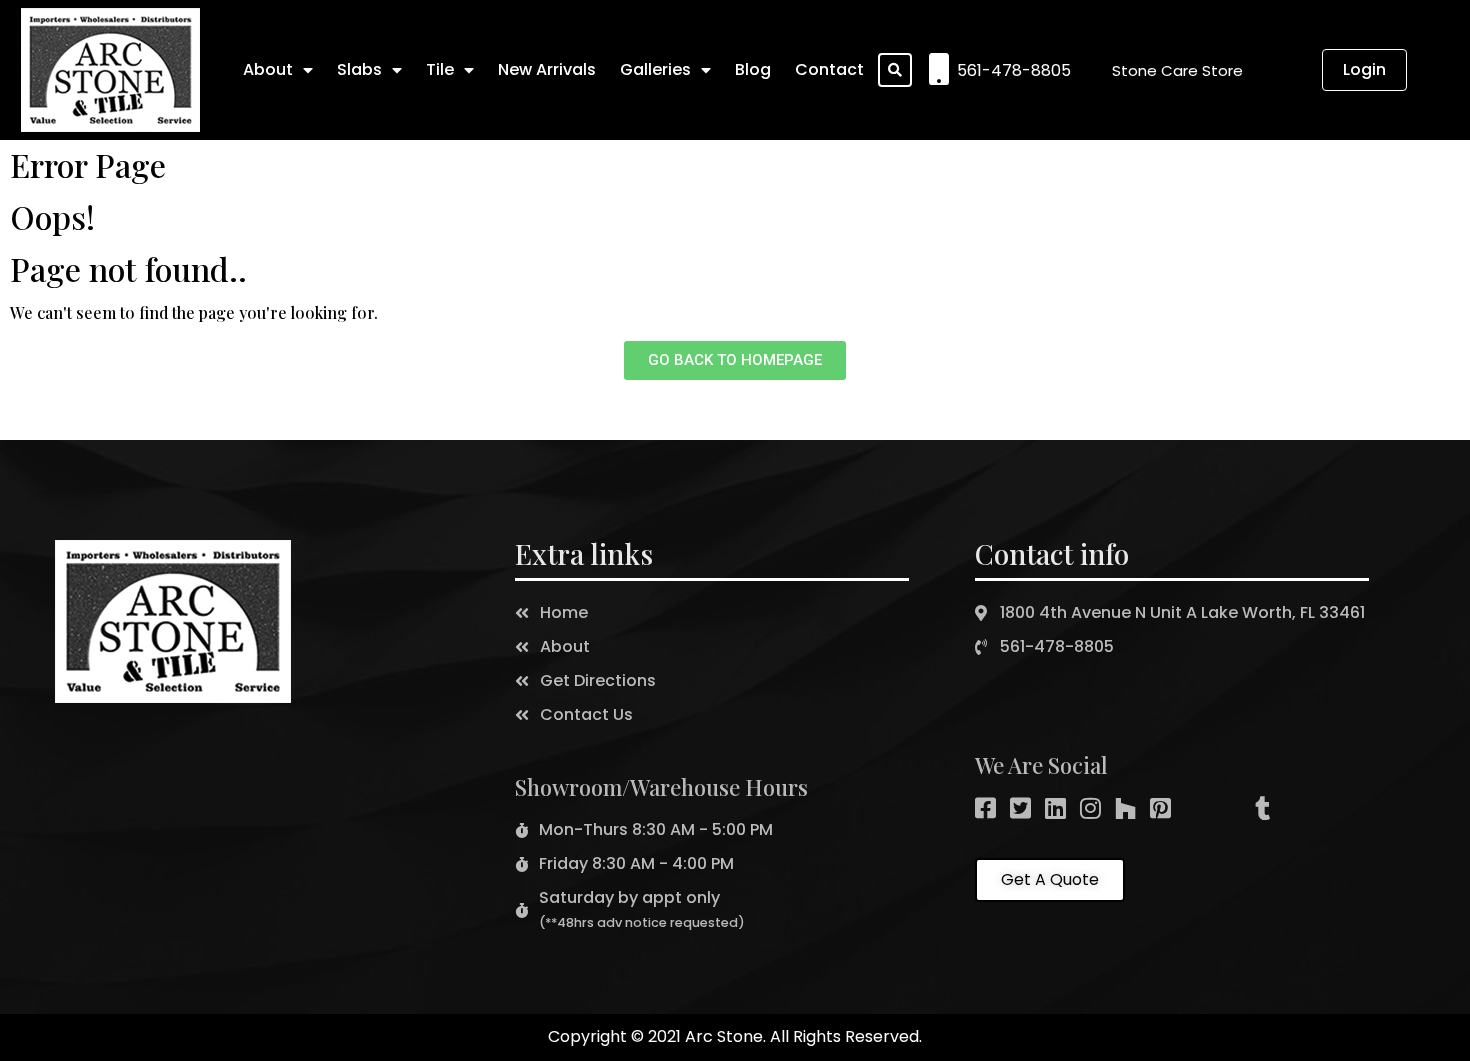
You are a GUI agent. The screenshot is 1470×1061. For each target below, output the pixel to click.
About (268, 69)
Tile (440, 69)
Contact (829, 69)
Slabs (359, 69)
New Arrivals (547, 69)
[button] (1177, 70)
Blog (753, 69)
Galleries (655, 69)
